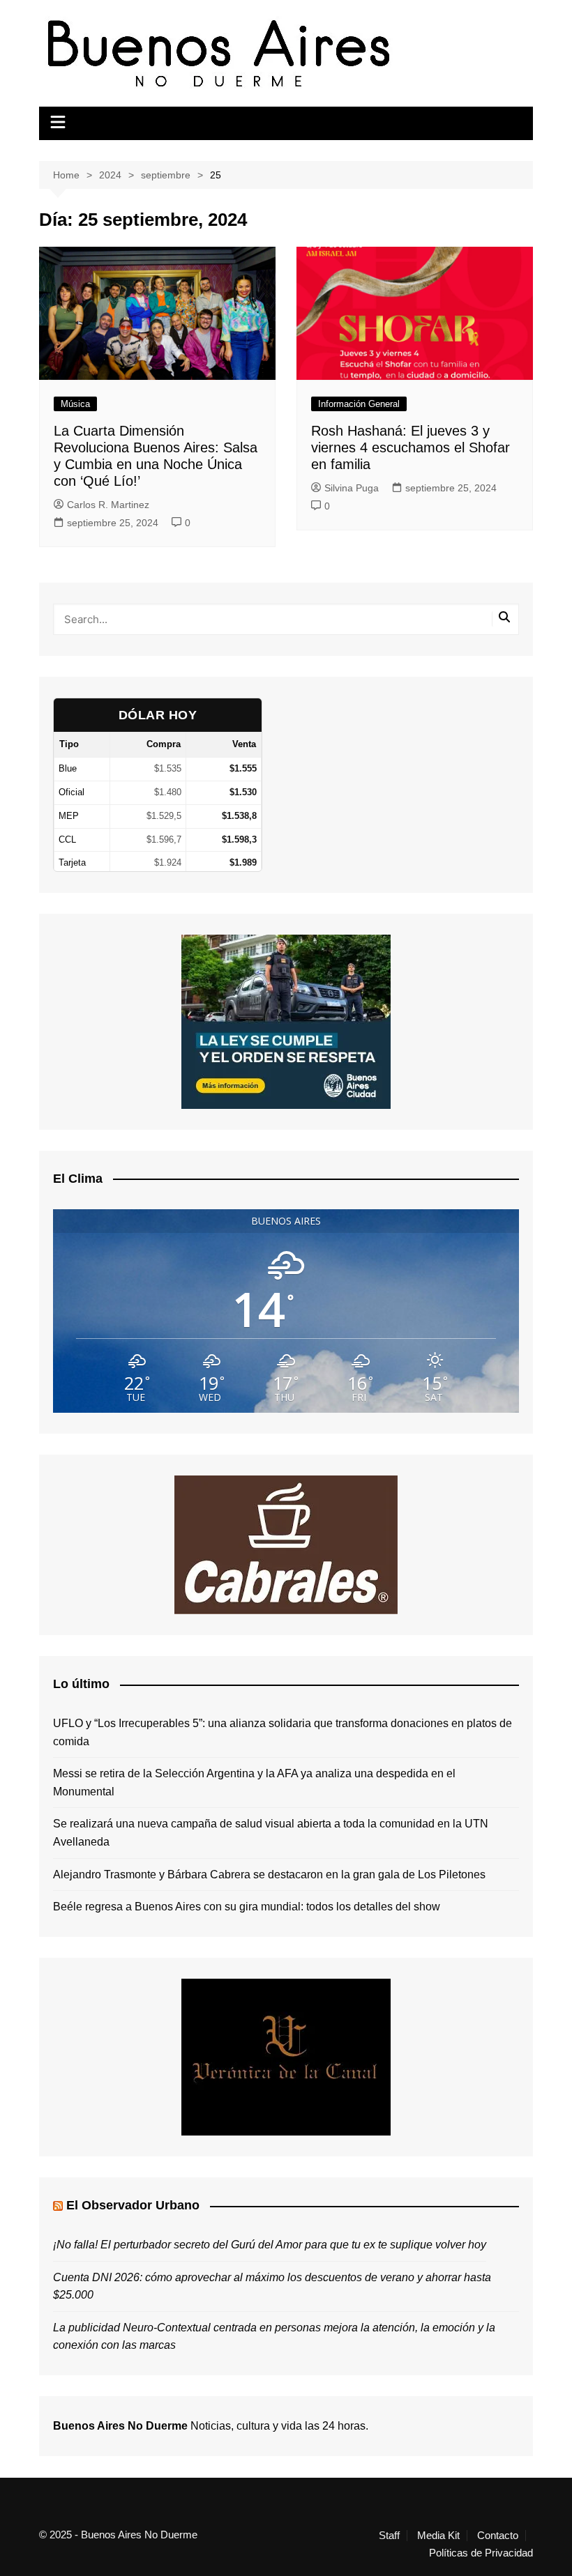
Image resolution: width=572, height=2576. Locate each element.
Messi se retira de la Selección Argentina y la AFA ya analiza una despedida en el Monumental (254, 1783)
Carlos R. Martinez (108, 505)
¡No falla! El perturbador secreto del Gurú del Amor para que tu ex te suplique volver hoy (270, 2245)
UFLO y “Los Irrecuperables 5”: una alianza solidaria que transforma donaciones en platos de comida (283, 1732)
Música (75, 404)
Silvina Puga (352, 488)
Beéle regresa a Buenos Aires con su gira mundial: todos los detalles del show (247, 1907)
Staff (389, 2536)
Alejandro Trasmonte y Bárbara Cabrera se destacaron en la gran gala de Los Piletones (269, 1875)
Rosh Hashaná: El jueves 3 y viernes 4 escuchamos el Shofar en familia (411, 447)
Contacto (498, 2536)
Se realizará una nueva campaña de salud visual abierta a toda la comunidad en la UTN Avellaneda (271, 1833)
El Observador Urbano (133, 2205)
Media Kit (438, 2536)
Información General (359, 404)
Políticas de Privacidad (481, 2553)
